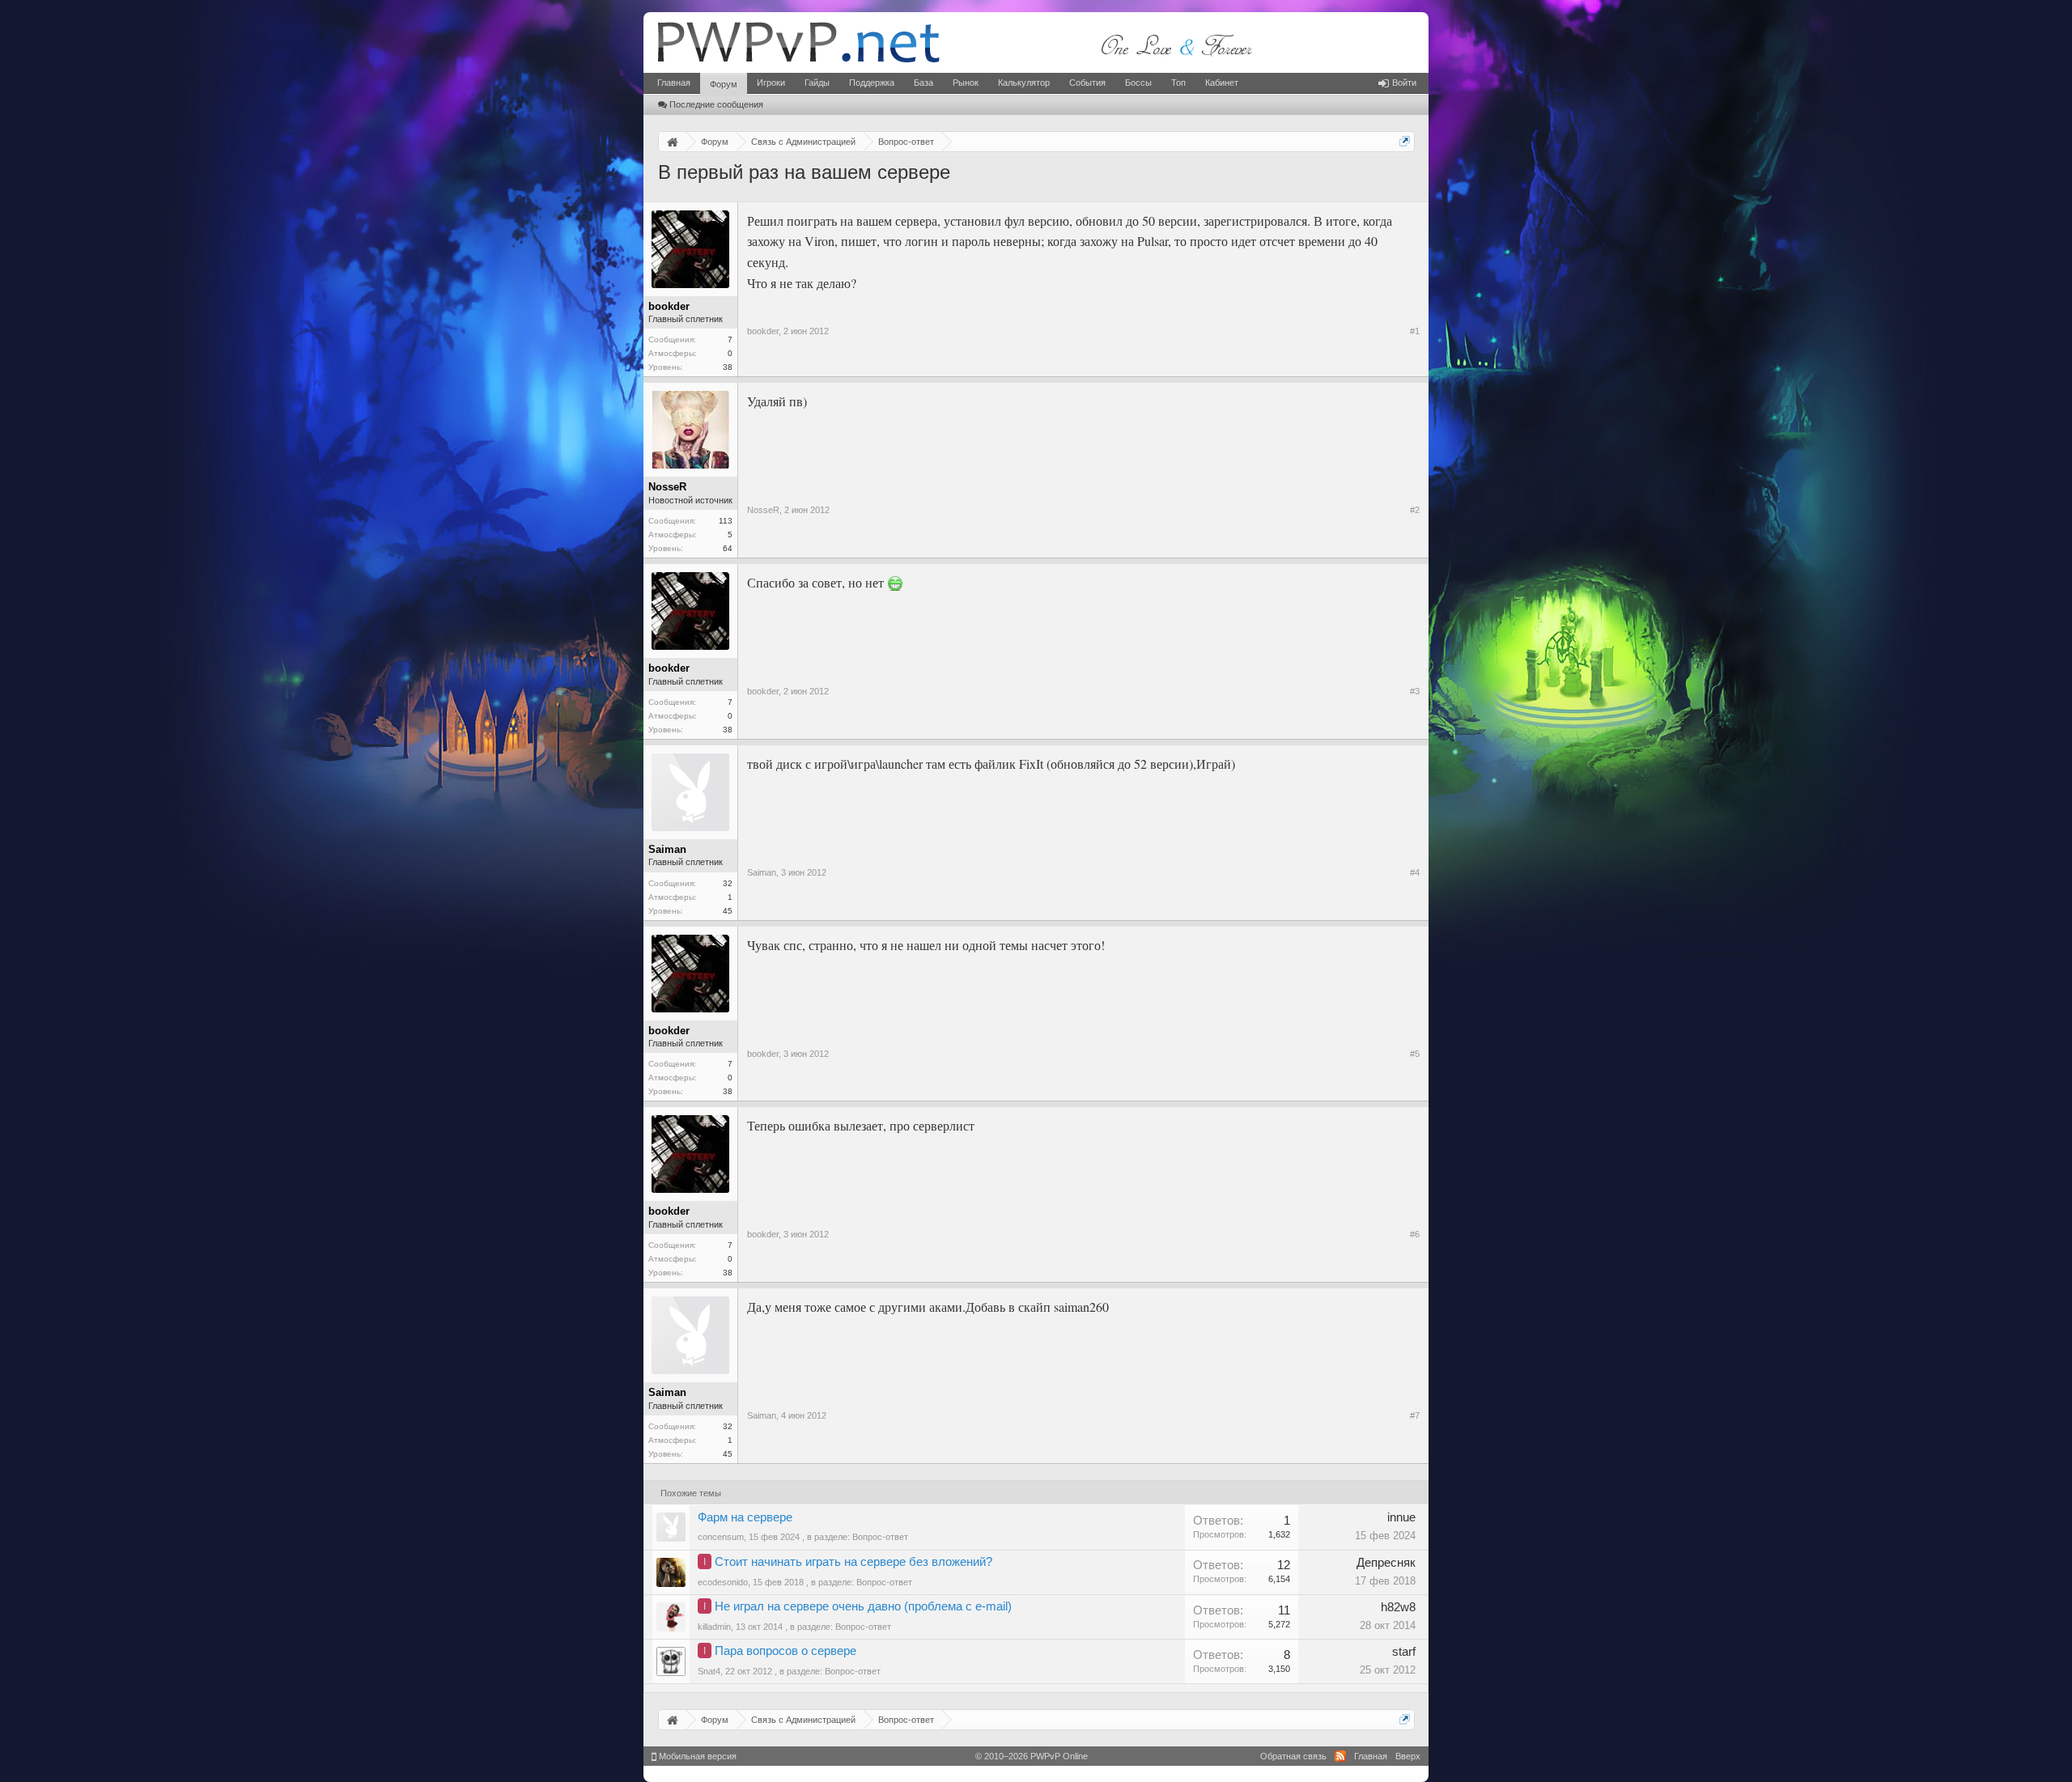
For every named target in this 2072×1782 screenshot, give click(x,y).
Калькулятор (1024, 83)
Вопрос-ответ (880, 1537)
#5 (1415, 1054)
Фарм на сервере (745, 1517)
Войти (1404, 83)
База (923, 83)
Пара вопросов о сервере (785, 1651)
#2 (1415, 510)
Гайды (817, 83)
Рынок (966, 83)
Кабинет (1222, 83)
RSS (1340, 1756)
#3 (1415, 691)
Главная (674, 83)
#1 (1415, 331)
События (1087, 83)
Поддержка (872, 83)
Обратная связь (1293, 1756)
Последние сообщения (716, 104)
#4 (1415, 872)
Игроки (771, 83)
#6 (1415, 1234)
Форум (724, 84)
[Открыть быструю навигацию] (1405, 141)
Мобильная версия (696, 1756)
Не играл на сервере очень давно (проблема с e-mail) (863, 1606)
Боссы (1138, 83)
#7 (1415, 1415)
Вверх (1408, 1756)
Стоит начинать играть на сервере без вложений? (853, 1562)
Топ (1178, 83)
